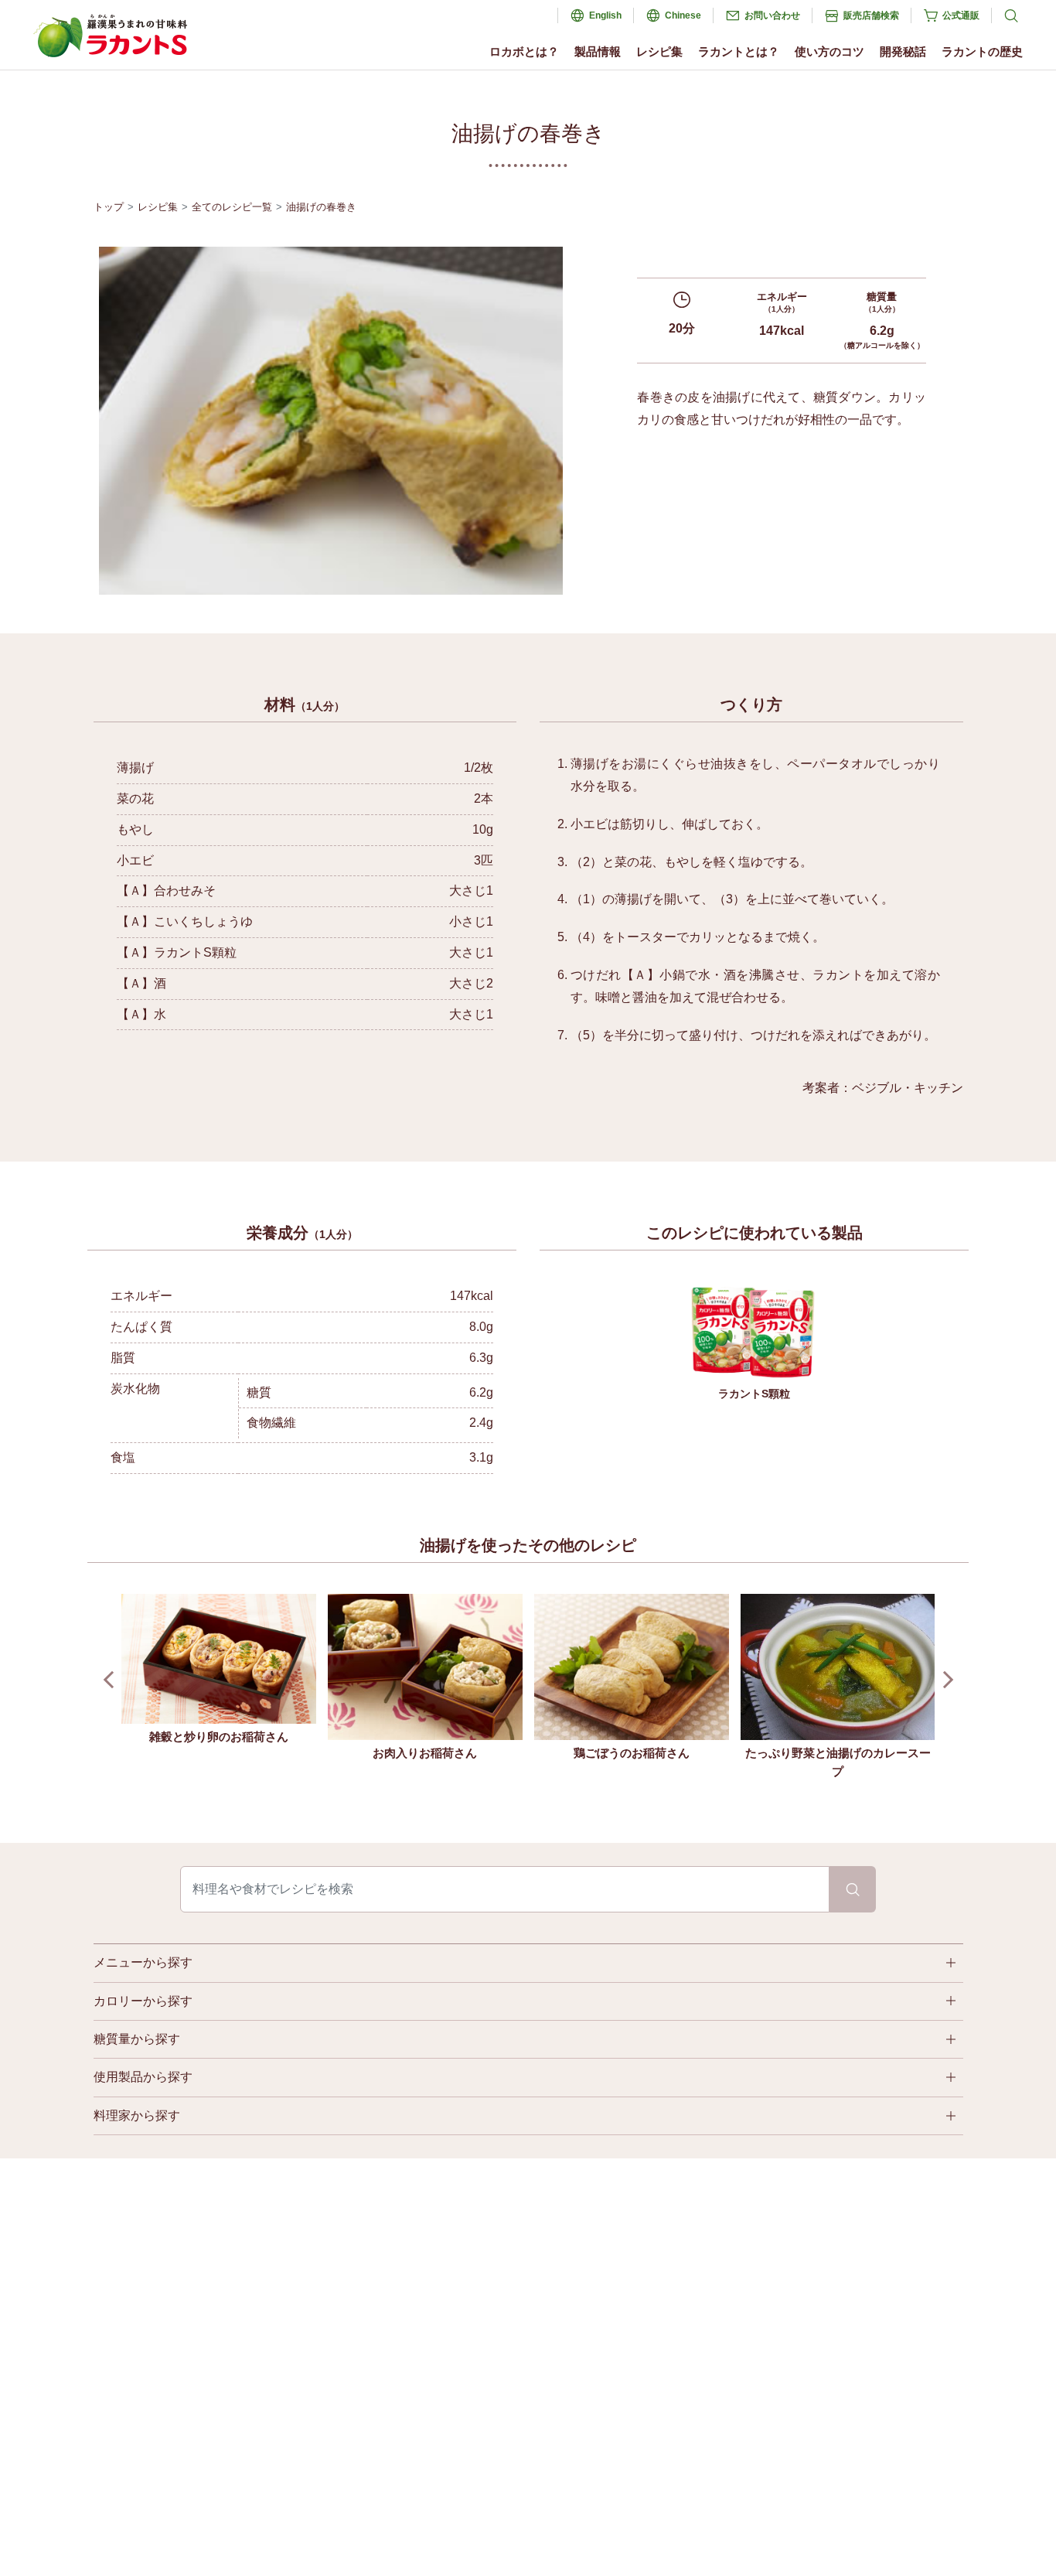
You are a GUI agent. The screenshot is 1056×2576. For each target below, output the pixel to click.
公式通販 (961, 15)
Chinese (683, 15)
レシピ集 (659, 51)
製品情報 (598, 51)
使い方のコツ (829, 51)
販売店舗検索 (871, 15)
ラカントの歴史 (982, 51)
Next (944, 1679)
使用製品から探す (143, 2077)
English (605, 15)
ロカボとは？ (524, 51)
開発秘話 (903, 51)
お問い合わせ (772, 15)
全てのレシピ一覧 (232, 207)
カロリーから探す (143, 2001)
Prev (112, 1679)
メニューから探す (143, 1962)
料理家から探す (137, 2115)
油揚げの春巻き (321, 207)
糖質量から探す (137, 2039)
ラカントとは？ (739, 51)
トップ (109, 207)
